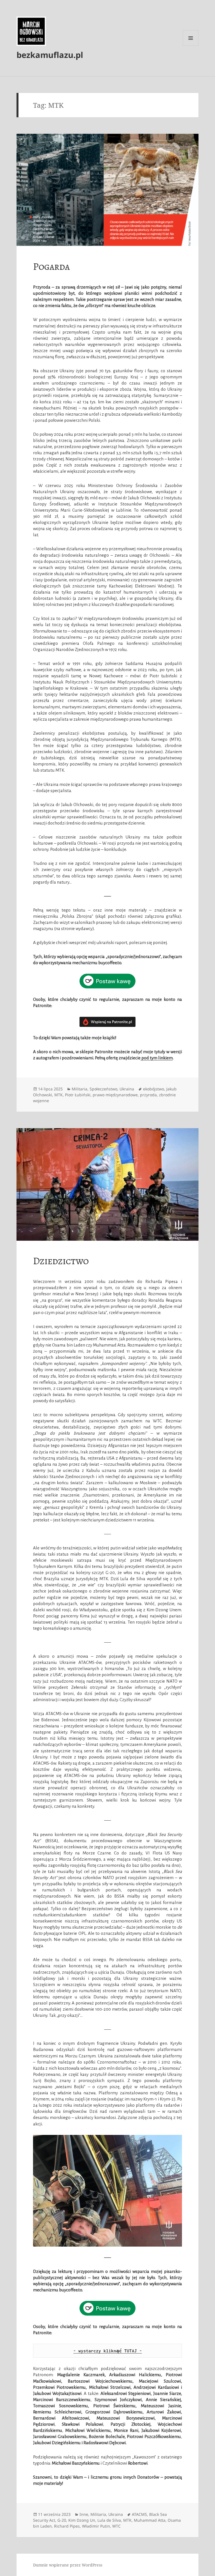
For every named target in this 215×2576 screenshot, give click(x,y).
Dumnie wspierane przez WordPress (68, 2565)
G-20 (62, 2520)
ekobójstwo (154, 1089)
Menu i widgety (191, 46)
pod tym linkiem (157, 1058)
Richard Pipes (67, 2526)
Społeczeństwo (103, 1089)
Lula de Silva (109, 2520)
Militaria (80, 1089)
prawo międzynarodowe (115, 1095)
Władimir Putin (96, 2526)
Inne (84, 2514)
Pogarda (51, 266)
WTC (116, 2526)
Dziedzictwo (61, 1261)
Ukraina (127, 1089)
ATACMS (139, 2514)
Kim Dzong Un (82, 2520)
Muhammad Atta (150, 2520)
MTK (59, 1095)
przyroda (148, 1095)
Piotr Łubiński (78, 1095)
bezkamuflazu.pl (50, 55)
